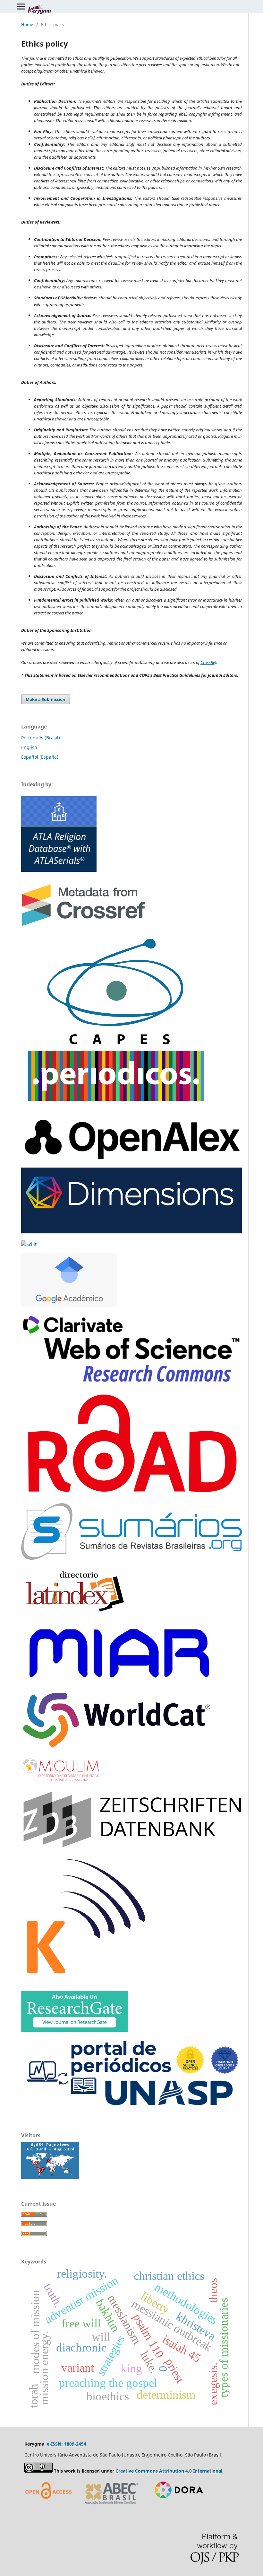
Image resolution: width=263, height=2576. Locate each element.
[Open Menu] (21, 6)
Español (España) (40, 757)
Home (27, 24)
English (29, 747)
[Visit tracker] (50, 2177)
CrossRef (208, 662)
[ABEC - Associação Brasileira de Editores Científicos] (112, 2506)
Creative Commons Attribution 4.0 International (169, 2471)
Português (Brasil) (41, 738)
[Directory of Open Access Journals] (50, 2506)
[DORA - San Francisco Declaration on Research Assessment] (177, 2506)
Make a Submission (46, 699)
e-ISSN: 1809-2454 (67, 2444)
